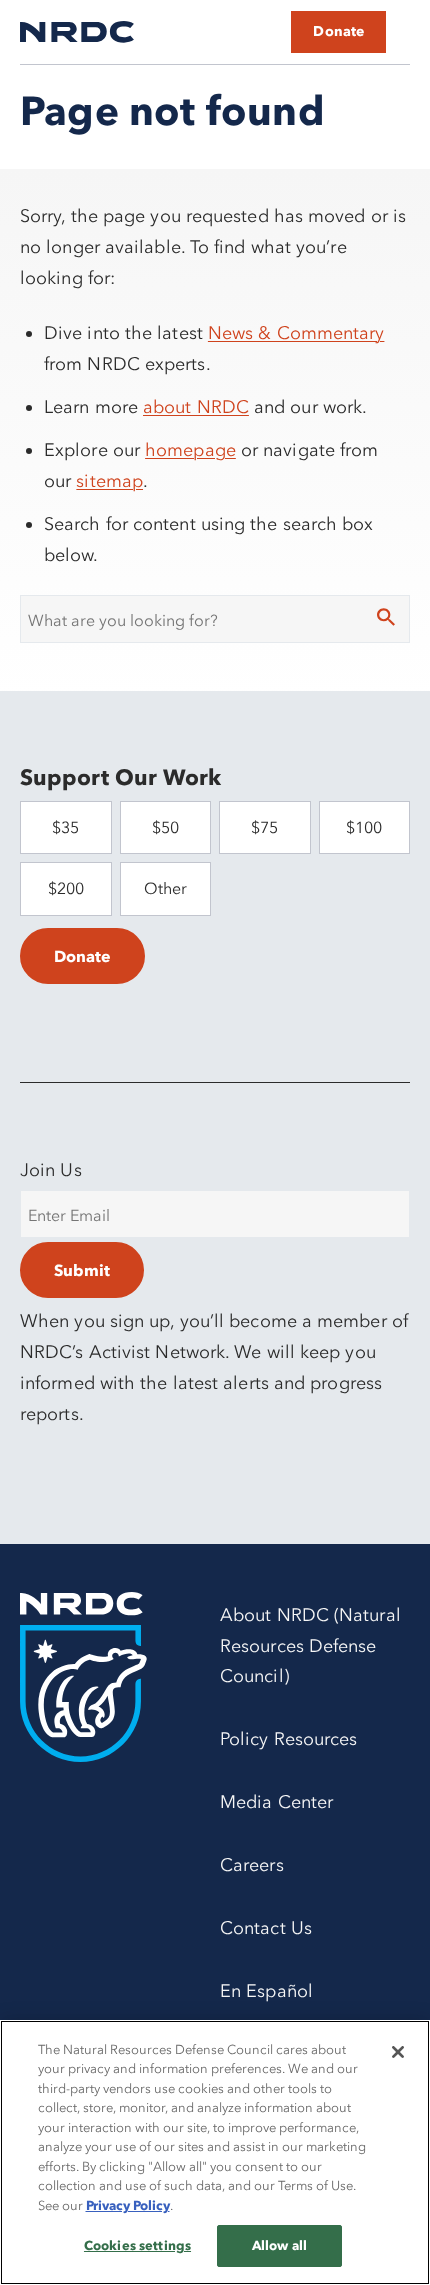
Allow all (279, 2245)
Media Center (276, 1802)
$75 (264, 827)
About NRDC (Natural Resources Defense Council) (310, 1646)
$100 (364, 827)
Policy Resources (288, 1739)
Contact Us (266, 1928)
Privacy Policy (128, 2205)
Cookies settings (137, 2245)
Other (165, 888)
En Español (266, 1991)
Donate (338, 31)
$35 (65, 827)
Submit (82, 1270)
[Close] (398, 2052)
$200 (66, 888)
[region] (215, 2152)
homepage (190, 450)
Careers (252, 1865)
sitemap (109, 481)
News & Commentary (296, 333)
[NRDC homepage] (77, 32)
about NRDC (196, 407)
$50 (165, 827)
